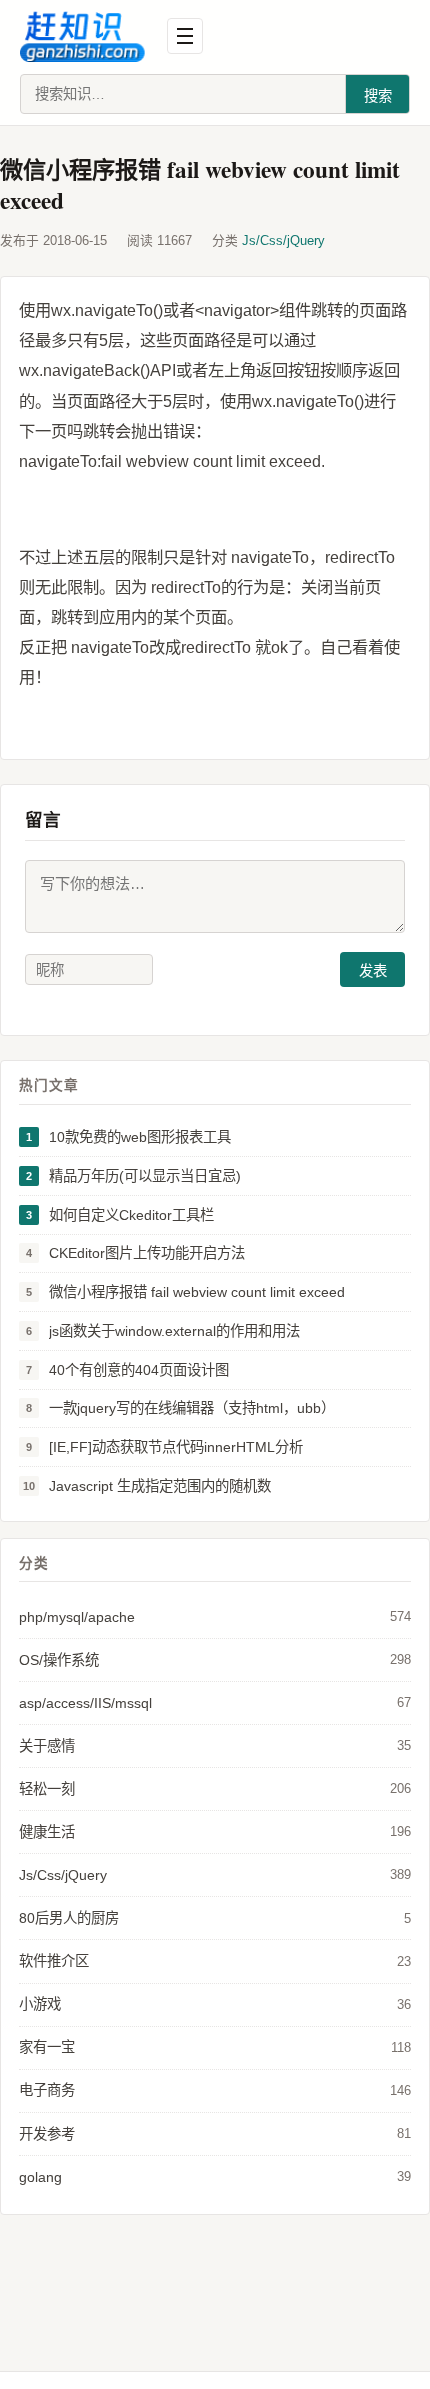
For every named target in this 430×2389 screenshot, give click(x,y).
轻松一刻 (214, 1789)
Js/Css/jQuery (283, 240)
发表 (373, 971)
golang (214, 2177)
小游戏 (214, 2004)
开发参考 (214, 2134)
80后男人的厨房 (214, 1918)
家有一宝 (214, 2047)
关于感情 (214, 1746)
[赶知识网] (87, 36)
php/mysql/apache (214, 1617)
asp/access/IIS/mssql (214, 1703)
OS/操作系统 (214, 1660)
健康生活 (214, 1832)
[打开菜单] (185, 36)
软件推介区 (214, 1961)
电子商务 (214, 2090)
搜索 (378, 96)
